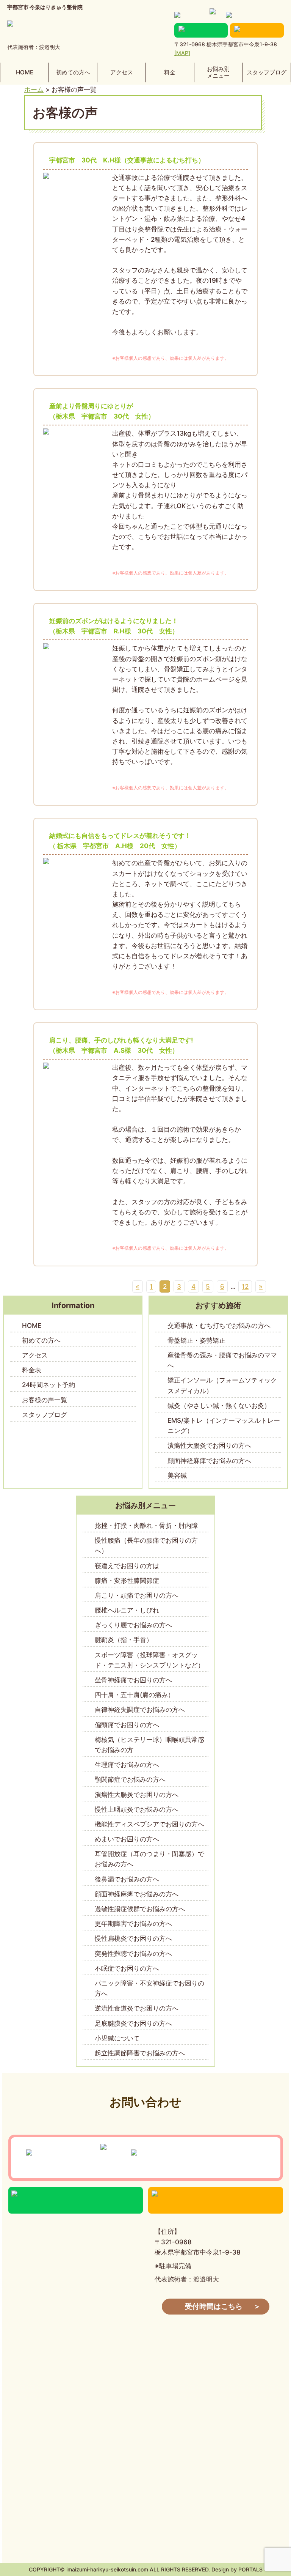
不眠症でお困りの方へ (127, 1968)
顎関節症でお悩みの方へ (130, 1779)
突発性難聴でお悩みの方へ (133, 1954)
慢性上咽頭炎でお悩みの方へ (137, 1809)
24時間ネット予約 (48, 1385)
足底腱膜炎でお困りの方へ (133, 2023)
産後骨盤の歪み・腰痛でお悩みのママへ (222, 1360)
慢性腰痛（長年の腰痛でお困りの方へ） (146, 1545)
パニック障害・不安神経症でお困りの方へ (149, 1988)
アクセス (122, 72)
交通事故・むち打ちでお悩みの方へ (219, 1326)
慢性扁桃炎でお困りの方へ (133, 1938)
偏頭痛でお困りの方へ (127, 1725)
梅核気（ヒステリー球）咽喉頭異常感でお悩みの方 (149, 1745)
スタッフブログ (267, 72)
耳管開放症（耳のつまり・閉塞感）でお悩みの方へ (149, 1859)
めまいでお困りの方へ (127, 1839)
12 (245, 1286)
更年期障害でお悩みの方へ (133, 1924)
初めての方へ (73, 72)
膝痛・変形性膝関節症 (127, 1581)
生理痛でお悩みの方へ (127, 1765)
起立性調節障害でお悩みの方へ (140, 2053)
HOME (25, 72)
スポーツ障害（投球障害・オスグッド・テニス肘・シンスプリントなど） (149, 1660)
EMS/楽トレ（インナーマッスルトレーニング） (224, 1426)
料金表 (32, 1370)
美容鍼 (177, 1475)
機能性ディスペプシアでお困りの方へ (149, 1824)
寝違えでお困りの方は (127, 1566)
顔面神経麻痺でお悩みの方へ (209, 1461)
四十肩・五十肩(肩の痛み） (135, 1695)
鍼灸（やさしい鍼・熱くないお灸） (225, 1406)
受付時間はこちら (214, 2306)
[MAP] (182, 53)
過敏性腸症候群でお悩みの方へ (140, 1909)
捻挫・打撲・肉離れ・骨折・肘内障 (146, 1526)
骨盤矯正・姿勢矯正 (196, 1340)
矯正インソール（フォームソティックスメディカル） (222, 1385)
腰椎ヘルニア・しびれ (127, 1610)
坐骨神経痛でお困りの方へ (133, 1680)
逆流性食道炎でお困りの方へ (137, 2008)
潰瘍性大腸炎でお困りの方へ (209, 1445)
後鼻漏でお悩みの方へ (127, 1879)
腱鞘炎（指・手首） (124, 1640)
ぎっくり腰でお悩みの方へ (133, 1625)
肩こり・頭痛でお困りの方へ (137, 1595)
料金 (170, 72)
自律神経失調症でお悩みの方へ (140, 1710)
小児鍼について (117, 2038)
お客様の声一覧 (45, 1400)
